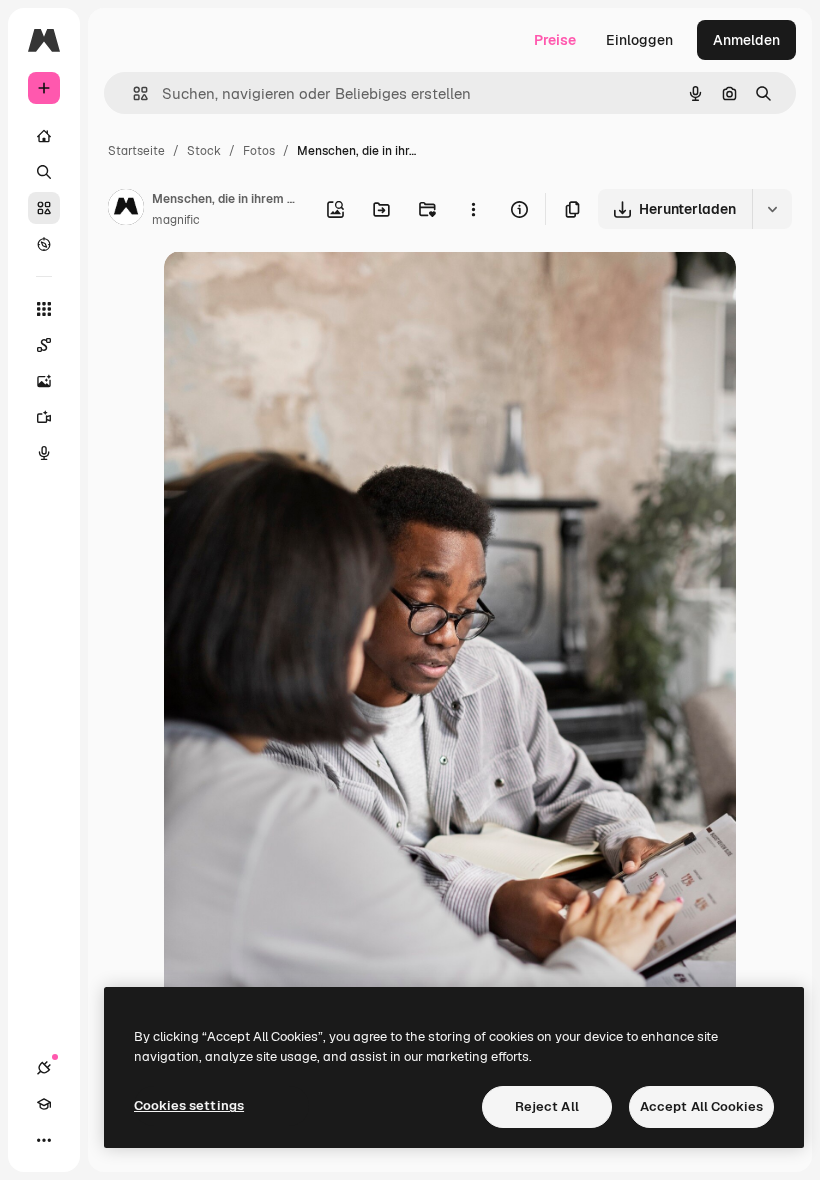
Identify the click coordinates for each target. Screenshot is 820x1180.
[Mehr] (44, 1140)
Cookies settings (189, 1105)
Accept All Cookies (701, 1106)
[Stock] (44, 208)
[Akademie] (44, 1104)
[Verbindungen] (44, 1068)
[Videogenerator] (44, 417)
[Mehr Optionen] (473, 209)
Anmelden (746, 40)
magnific (176, 220)
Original (292, 289)
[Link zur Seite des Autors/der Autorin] (126, 210)
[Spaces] (44, 345)
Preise (555, 40)
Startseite (136, 151)
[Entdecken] (44, 244)
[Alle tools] (44, 309)
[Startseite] (44, 136)
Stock (204, 151)
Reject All (547, 1106)
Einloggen (639, 40)
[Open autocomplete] (132, 93)
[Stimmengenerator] (44, 453)
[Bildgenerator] (44, 381)
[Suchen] (44, 172)
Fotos (259, 151)
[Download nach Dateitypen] (772, 209)
